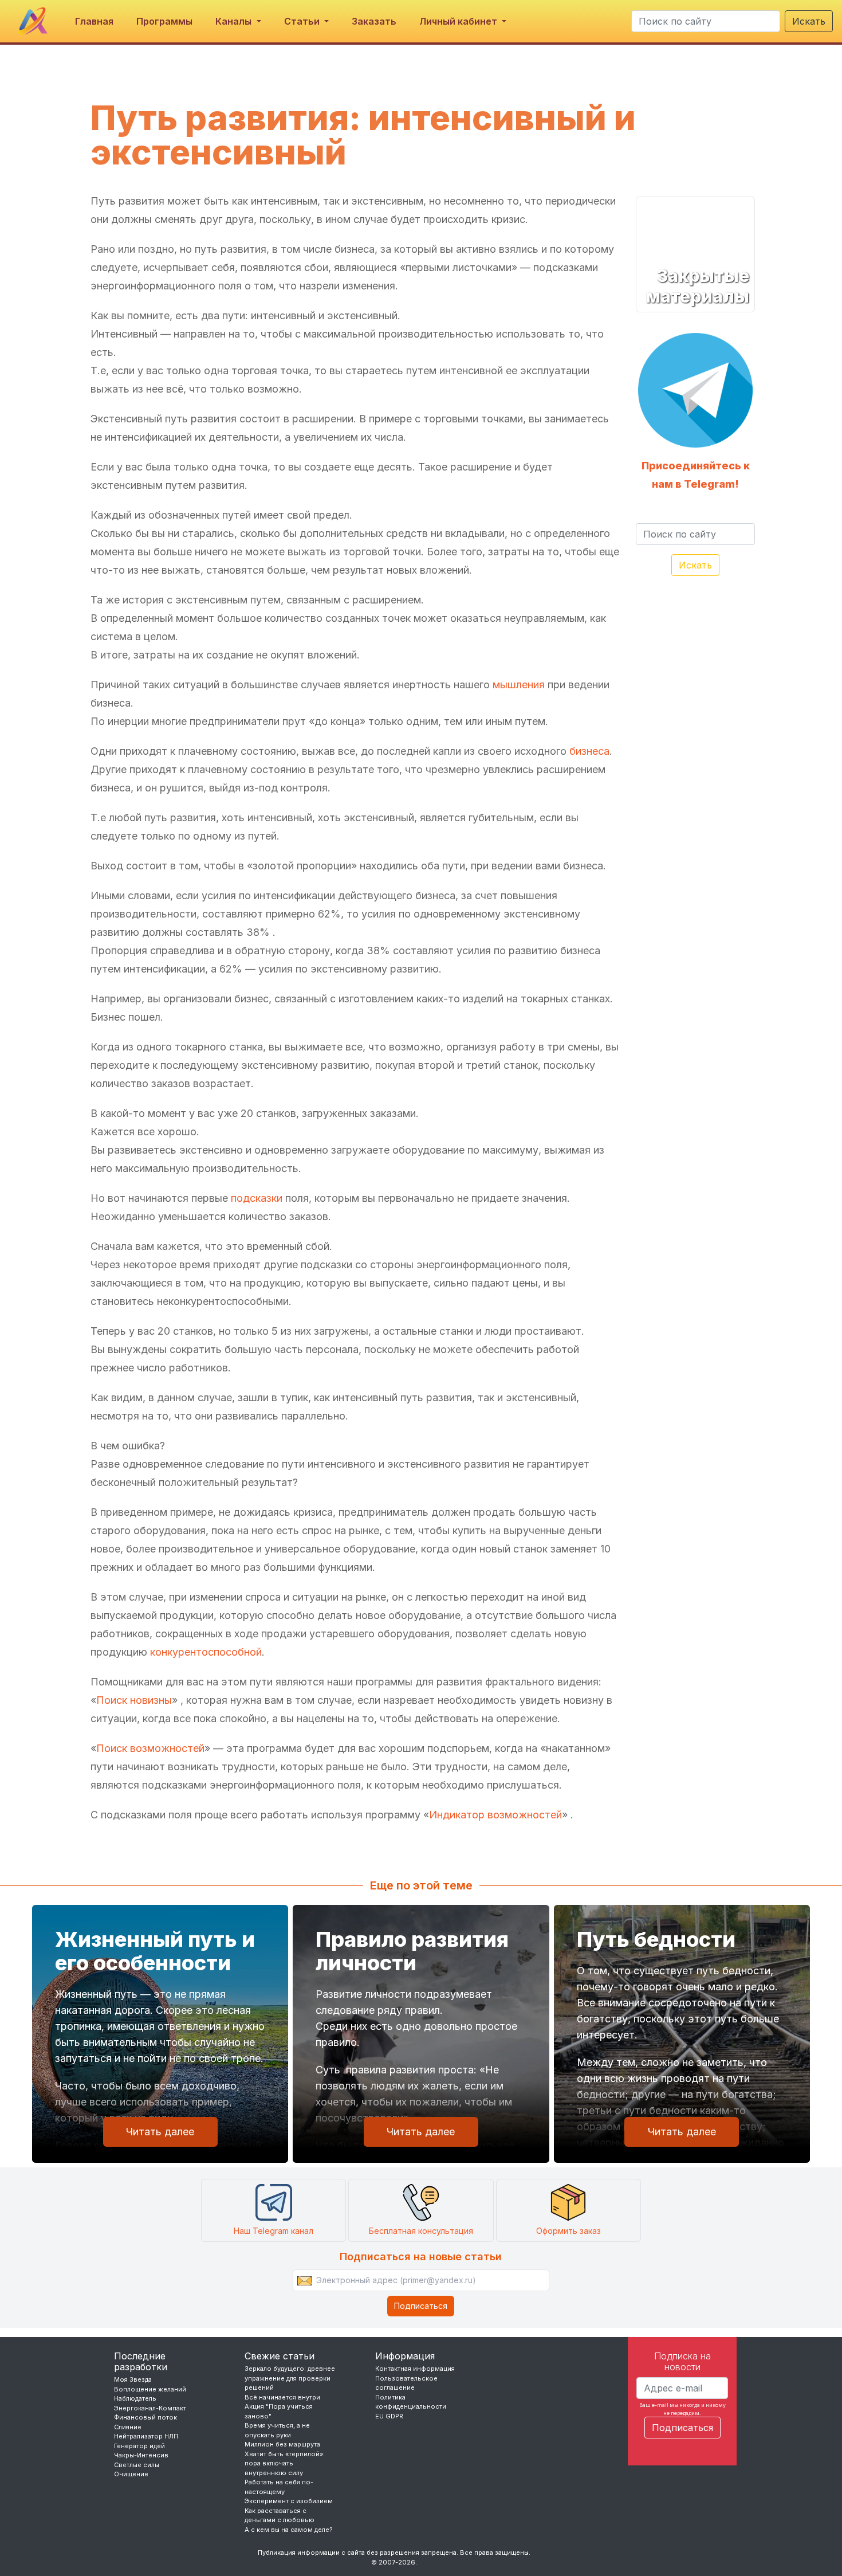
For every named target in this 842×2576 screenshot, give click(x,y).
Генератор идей (139, 2446)
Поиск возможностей (150, 1748)
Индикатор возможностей (495, 1815)
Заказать (374, 21)
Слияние (128, 2427)
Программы (164, 21)
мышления (519, 685)
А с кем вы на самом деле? (289, 2530)
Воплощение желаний (150, 2389)
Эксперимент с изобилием (289, 2501)
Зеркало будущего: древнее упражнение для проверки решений (290, 2378)
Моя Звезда (133, 2379)
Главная (94, 21)
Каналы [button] (235, 21)
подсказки (257, 1198)
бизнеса (589, 751)
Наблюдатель (135, 2398)
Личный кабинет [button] (459, 21)
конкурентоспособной (206, 1652)
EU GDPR (389, 2416)
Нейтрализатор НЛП (146, 2436)
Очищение (131, 2474)
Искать (809, 21)
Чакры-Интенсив (141, 2455)
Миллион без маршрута (282, 2444)
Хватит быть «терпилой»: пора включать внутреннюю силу (285, 2463)
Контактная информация (415, 2369)
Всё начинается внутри (282, 2397)
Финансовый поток (145, 2417)
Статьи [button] (303, 21)
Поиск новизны (134, 1700)
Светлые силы (137, 2465)
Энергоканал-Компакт (150, 2408)
